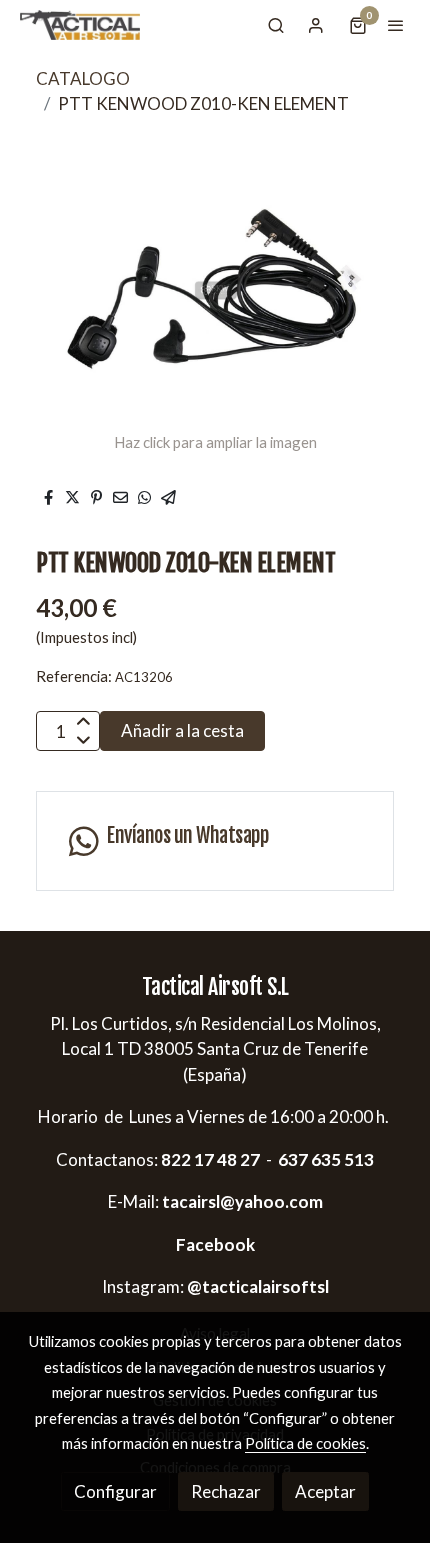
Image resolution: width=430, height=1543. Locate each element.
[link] (80, 25)
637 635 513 (326, 1159)
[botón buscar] (276, 25)
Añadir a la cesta (182, 730)
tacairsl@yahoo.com (242, 1201)
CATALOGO (83, 78)
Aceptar (325, 1491)
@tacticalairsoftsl (258, 1286)
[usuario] (316, 25)
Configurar (115, 1491)
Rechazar (226, 1491)
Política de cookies (305, 1443)
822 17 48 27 (209, 1159)
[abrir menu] (396, 25)
